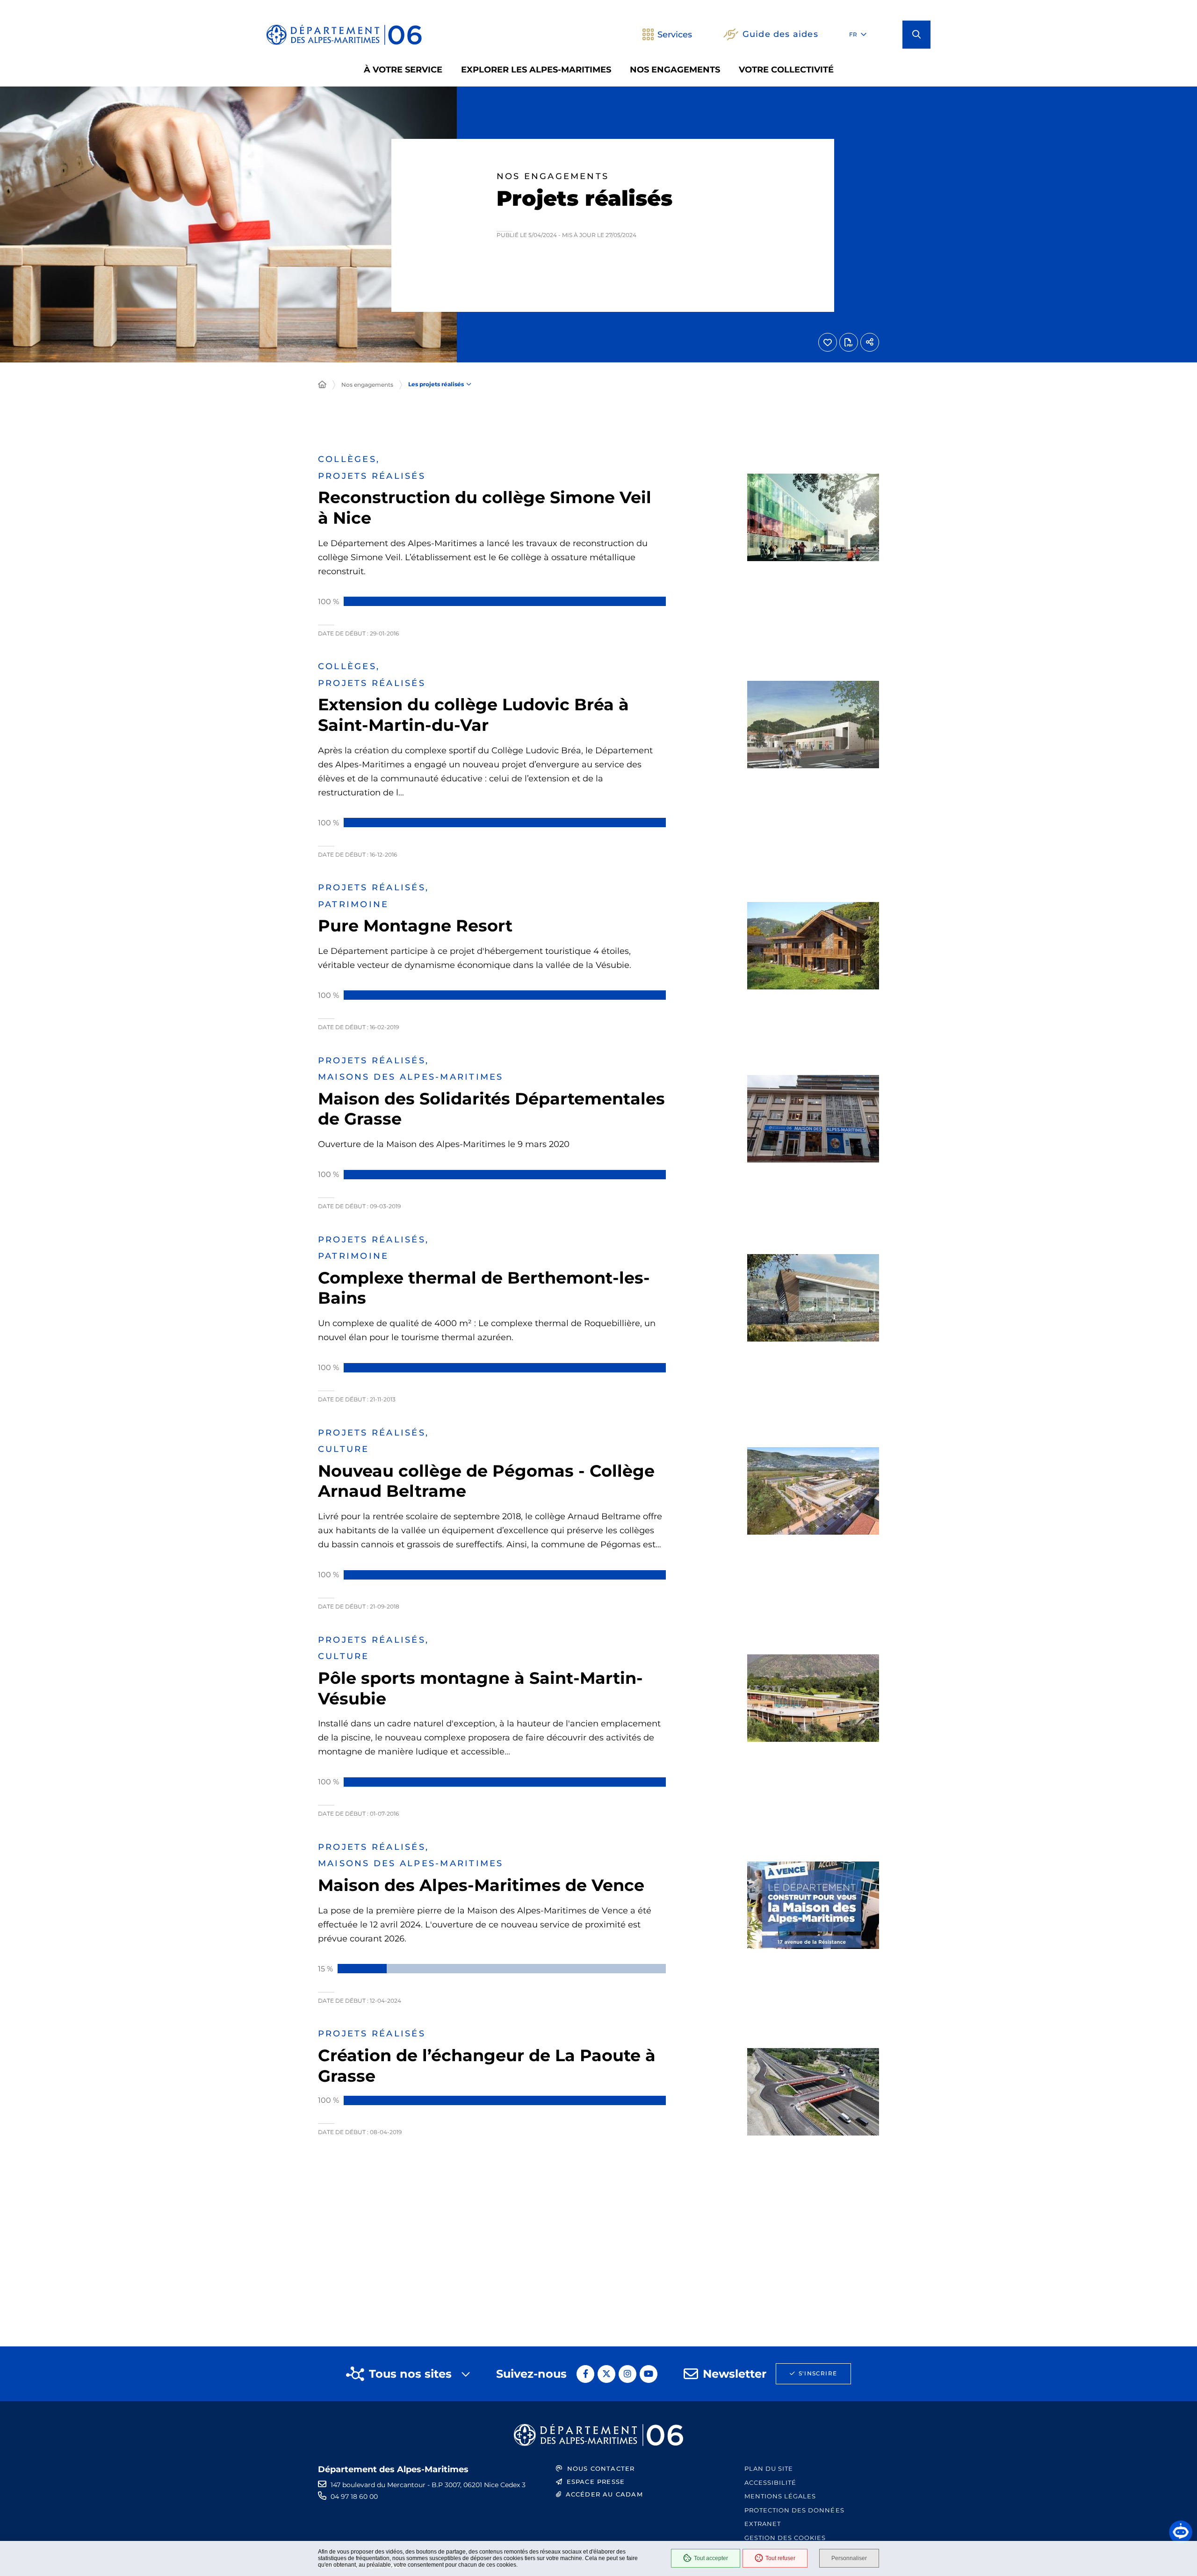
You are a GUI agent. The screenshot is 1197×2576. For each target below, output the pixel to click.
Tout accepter (711, 2558)
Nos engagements (367, 385)
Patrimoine (353, 904)
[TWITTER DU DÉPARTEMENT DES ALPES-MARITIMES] (606, 2374)
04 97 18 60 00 (354, 2497)
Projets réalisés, (373, 888)
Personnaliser (849, 2558)
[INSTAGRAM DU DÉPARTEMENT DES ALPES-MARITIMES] (627, 2374)
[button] (916, 35)
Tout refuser (780, 2558)
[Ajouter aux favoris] (828, 342)
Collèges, (349, 459)
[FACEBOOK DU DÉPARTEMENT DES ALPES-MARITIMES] (585, 2374)
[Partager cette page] (870, 342)
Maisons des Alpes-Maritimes (411, 1077)
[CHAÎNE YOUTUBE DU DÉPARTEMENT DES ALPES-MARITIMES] (649, 2374)
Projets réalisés (372, 476)
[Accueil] (322, 385)
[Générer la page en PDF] (849, 342)
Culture (344, 1449)
